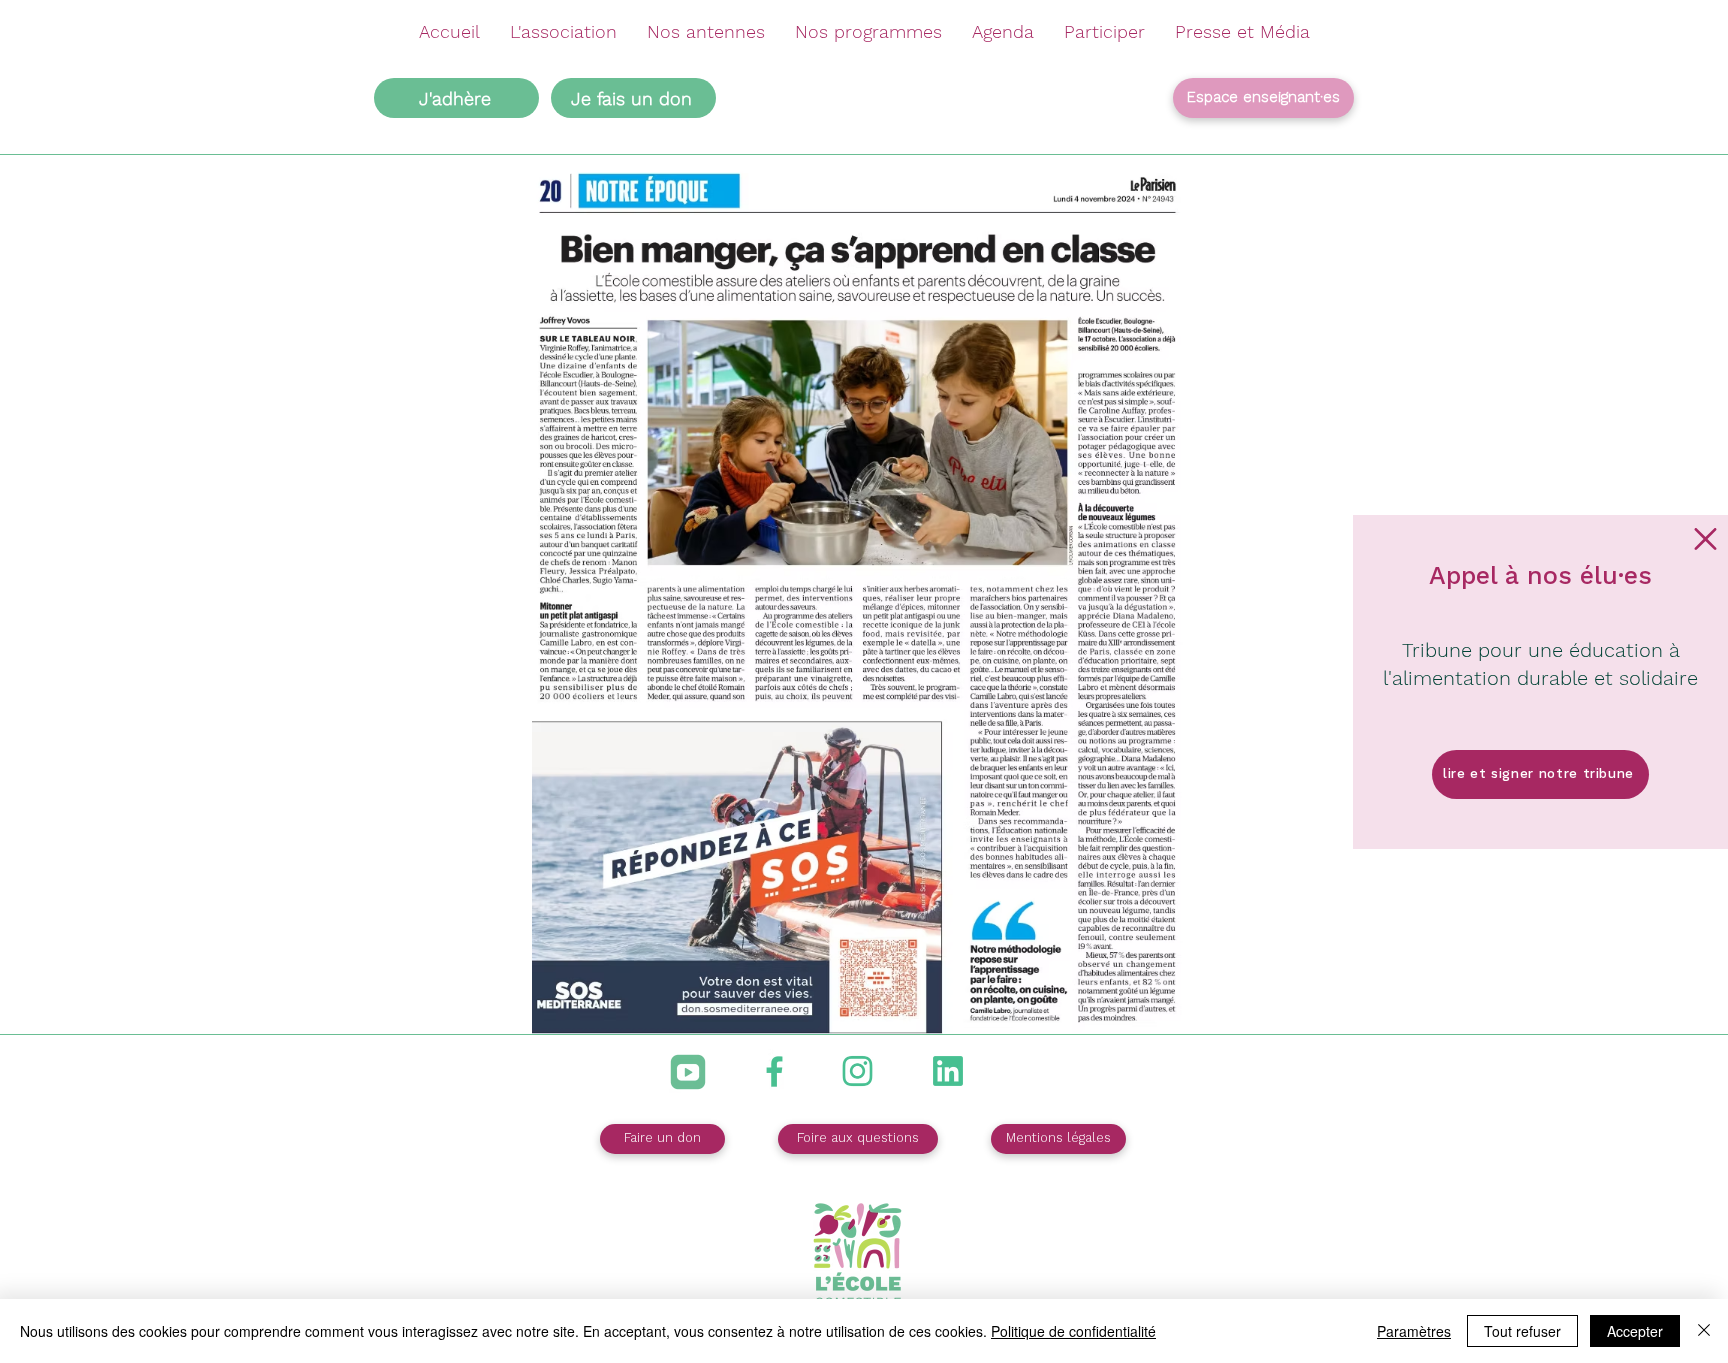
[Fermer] (1704, 1331)
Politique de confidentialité (1073, 1331)
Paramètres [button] (1414, 1331)
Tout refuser (1522, 1331)
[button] (1705, 539)
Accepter (1635, 1331)
